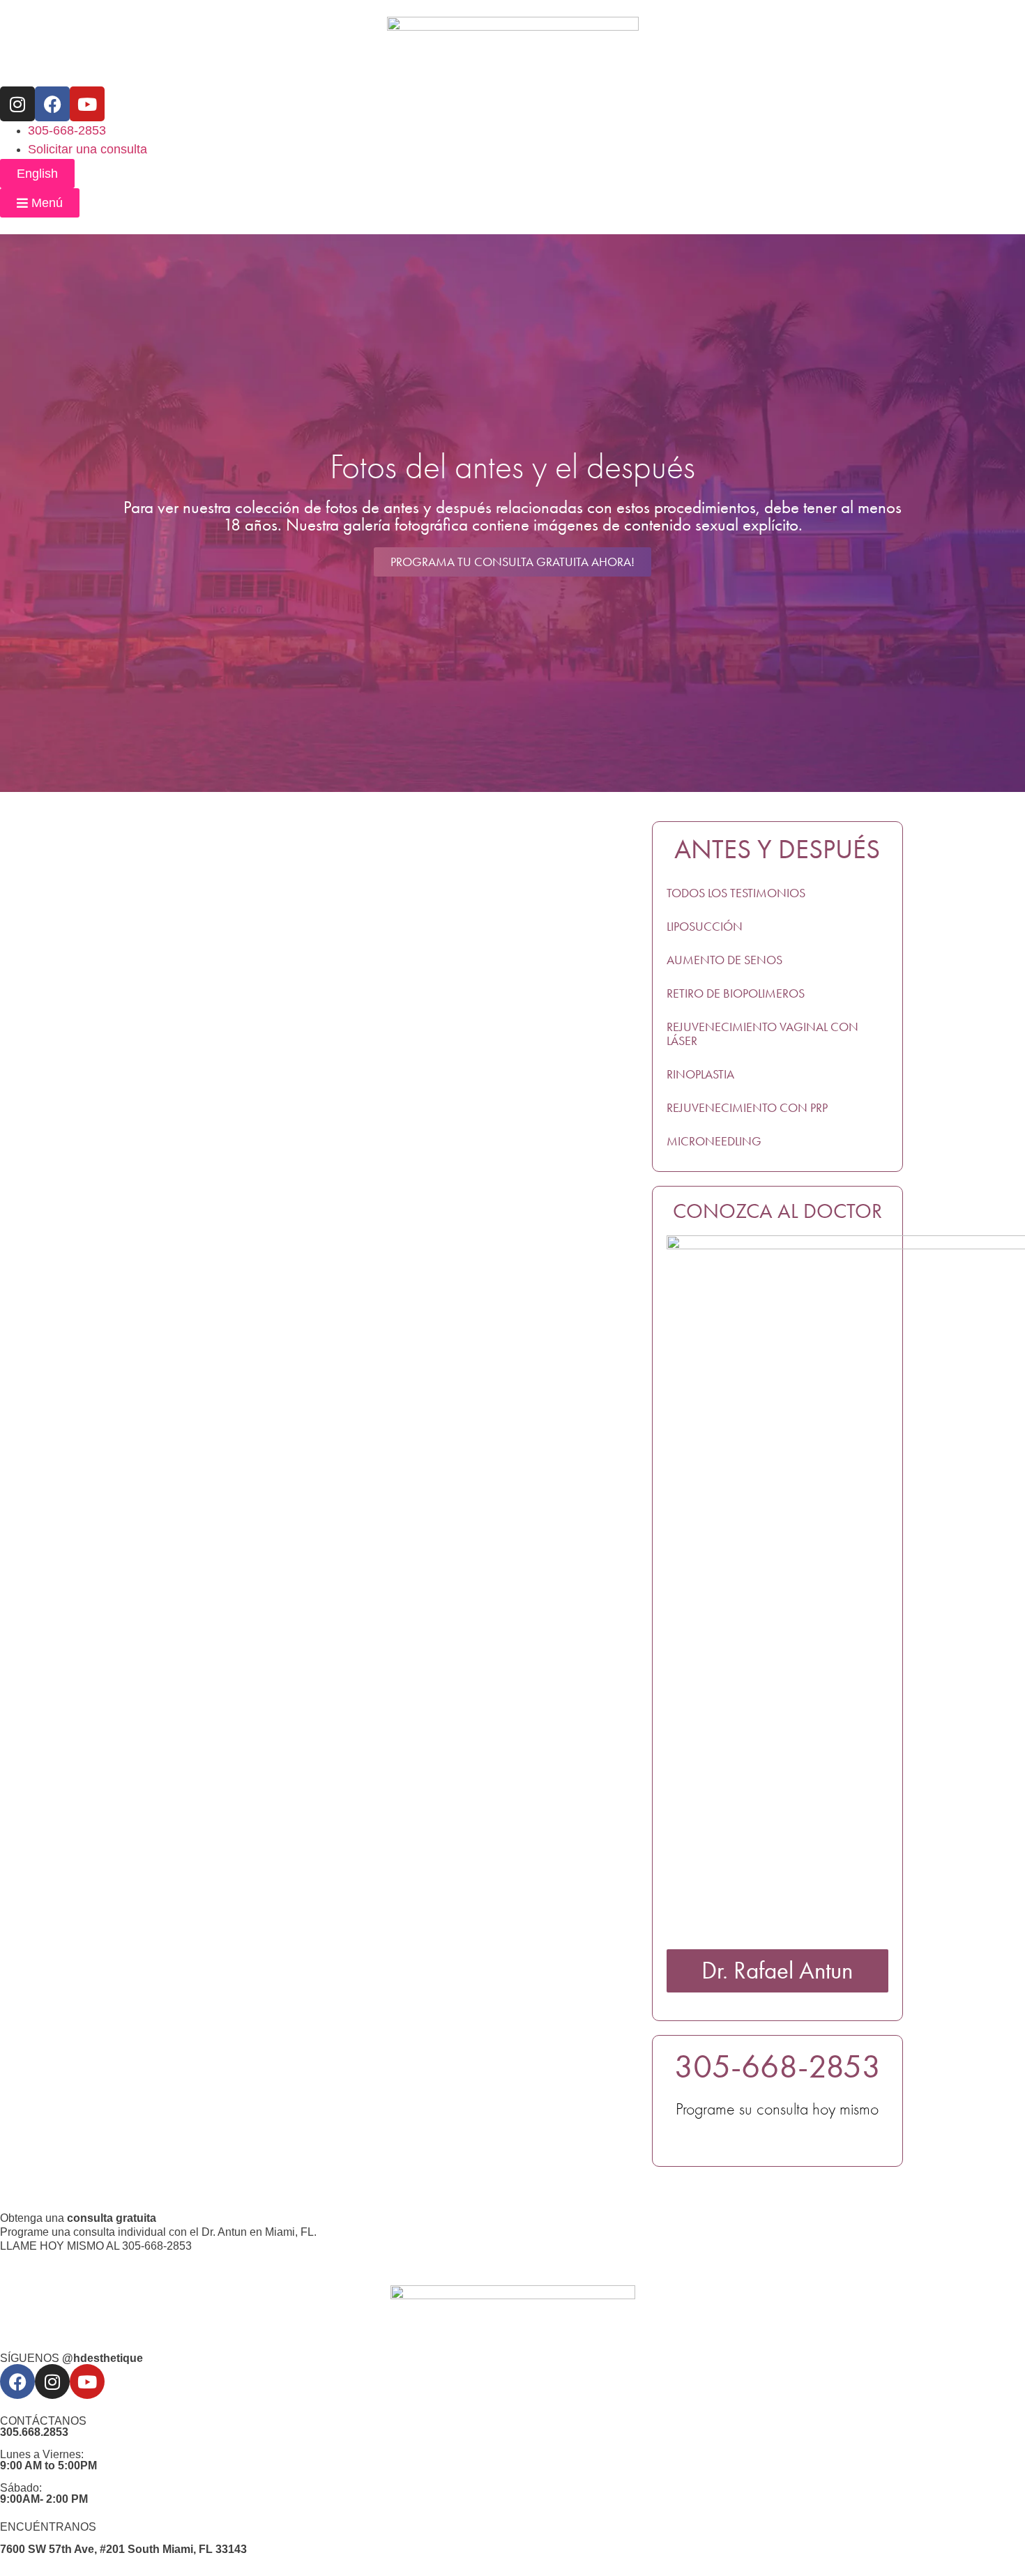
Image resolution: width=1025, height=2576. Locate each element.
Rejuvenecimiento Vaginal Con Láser (762, 1034)
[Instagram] (17, 104)
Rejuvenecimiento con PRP (747, 1108)
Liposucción (705, 927)
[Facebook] (52, 104)
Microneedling (714, 1141)
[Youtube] (87, 104)
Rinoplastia (700, 1074)
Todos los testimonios (736, 893)
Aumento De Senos (724, 960)
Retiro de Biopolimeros (736, 993)
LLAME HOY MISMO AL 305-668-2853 (96, 2246)
